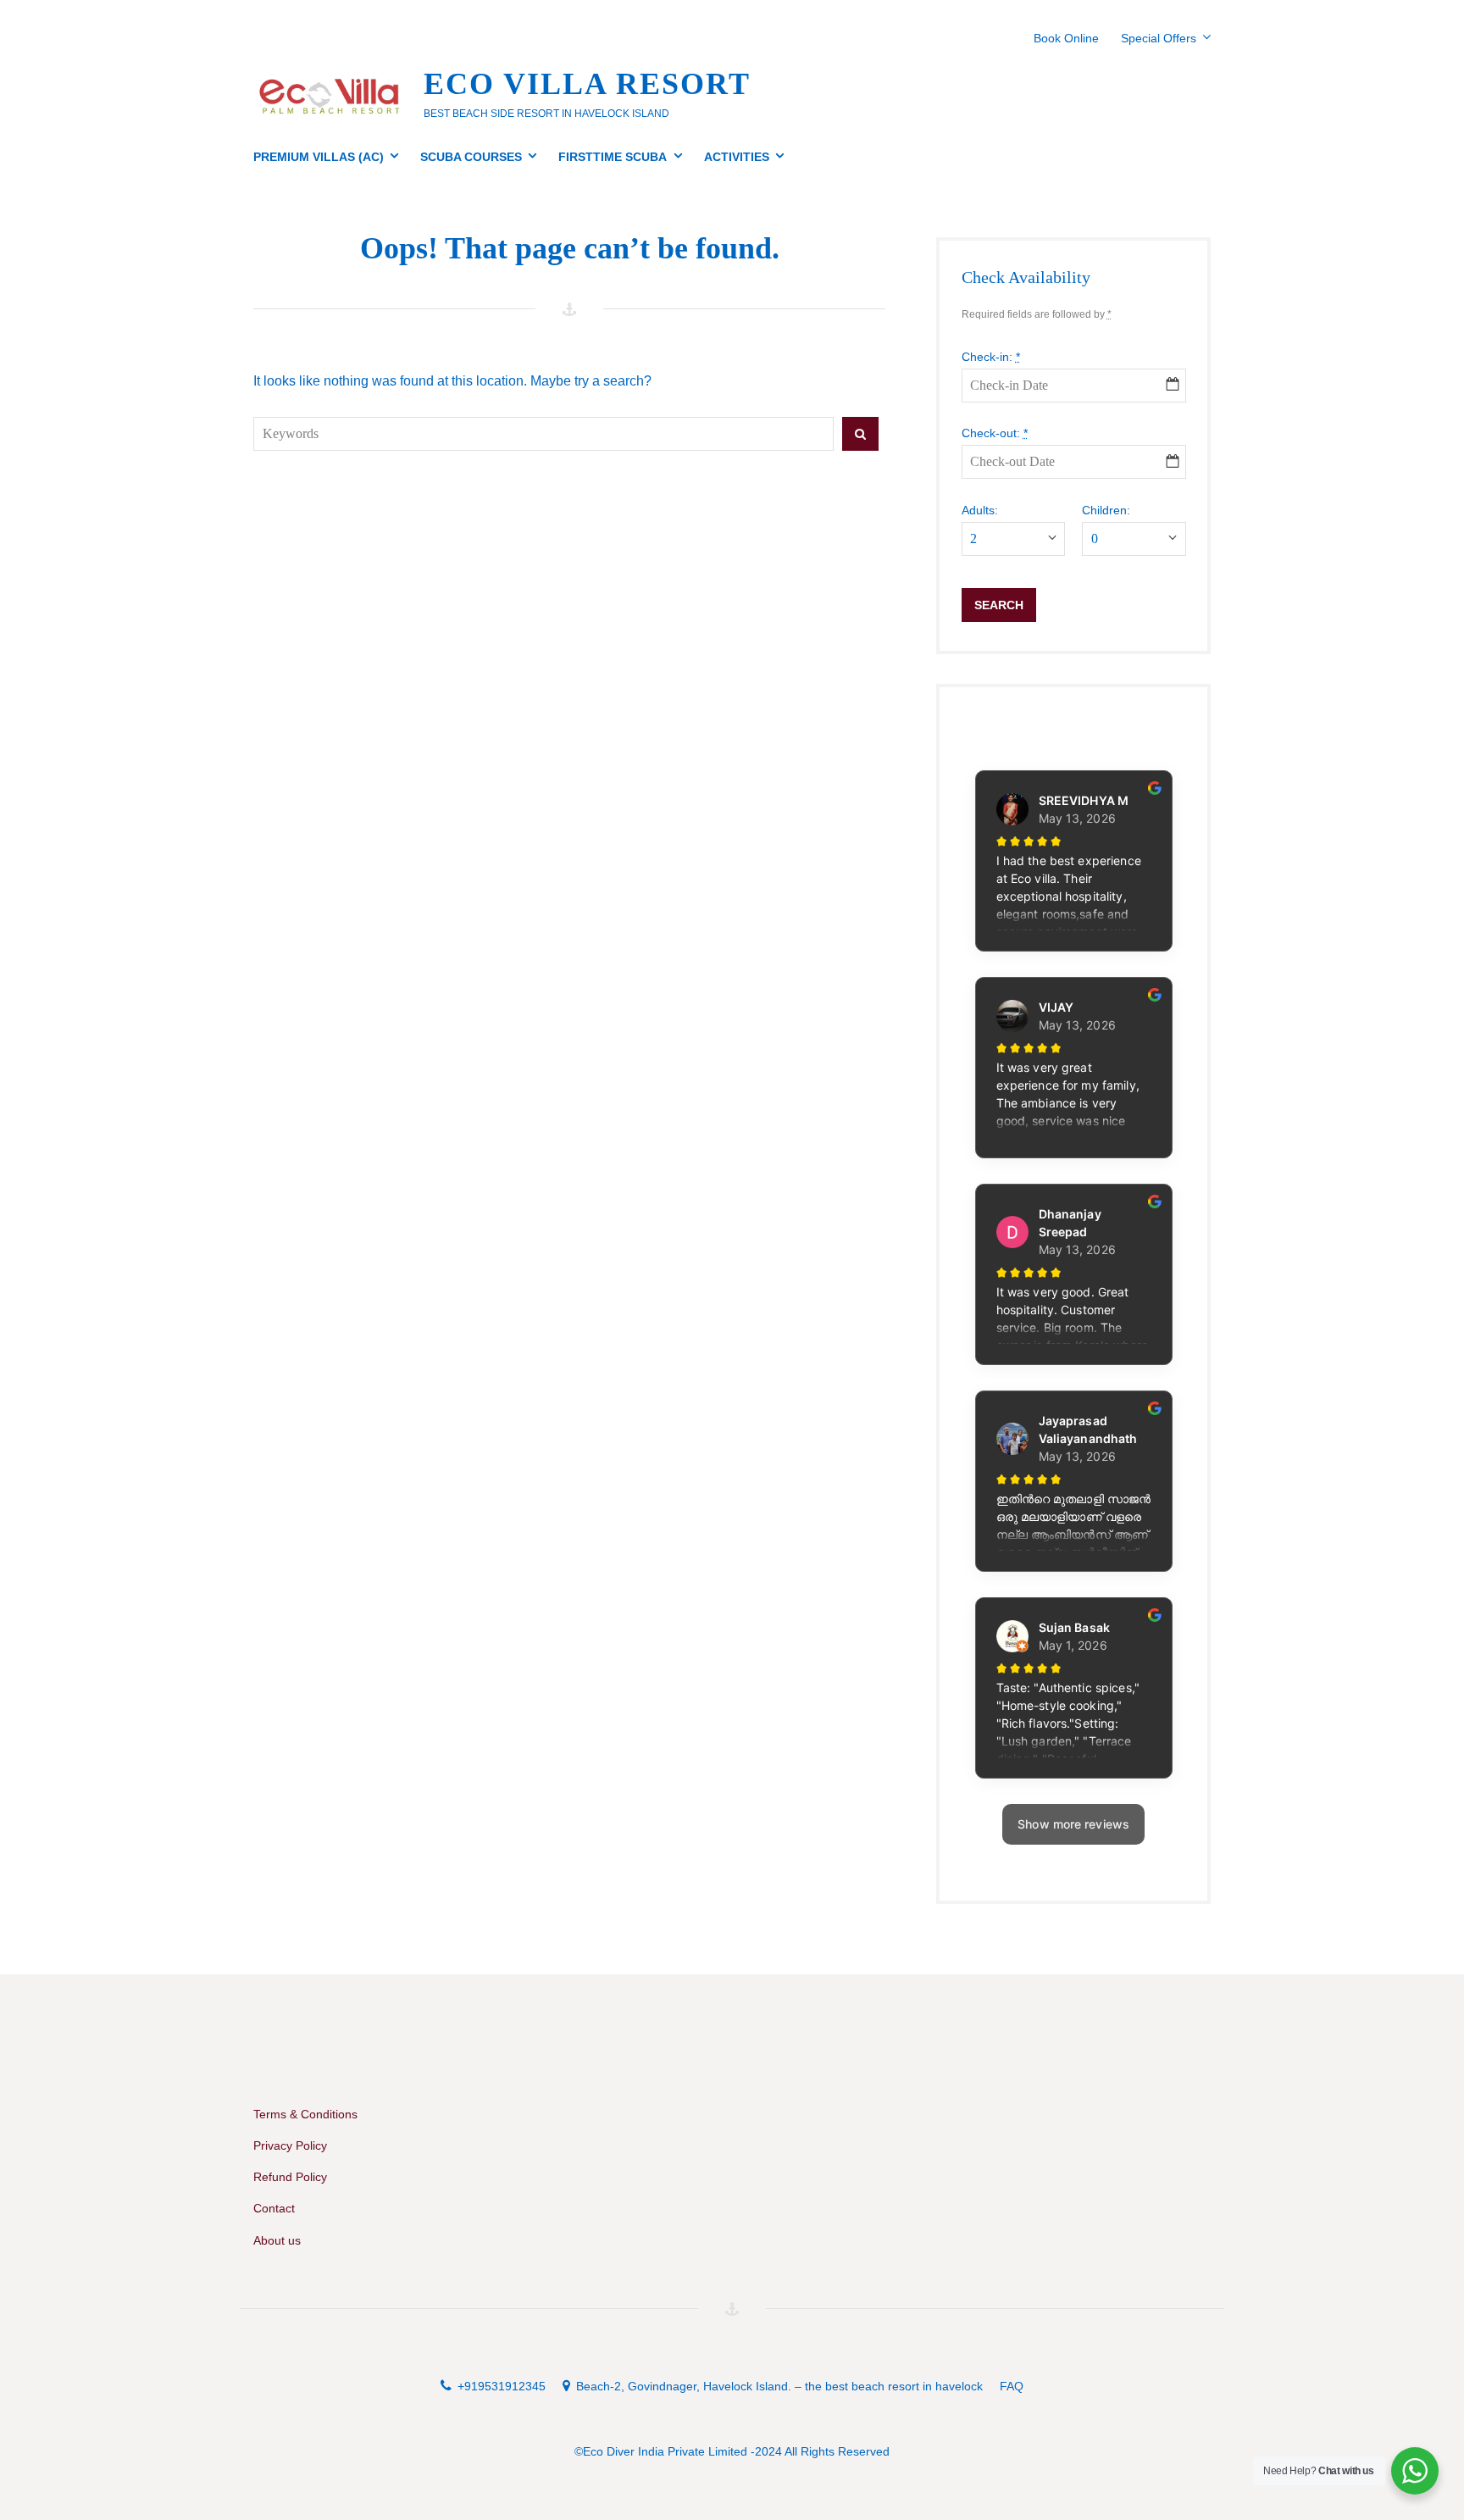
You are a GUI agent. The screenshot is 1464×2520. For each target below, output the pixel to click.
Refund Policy (290, 2177)
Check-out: (995, 433)
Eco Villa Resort (587, 84)
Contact (274, 2208)
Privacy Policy (290, 2145)
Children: (1106, 510)
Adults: (980, 510)
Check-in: (991, 357)
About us (277, 2240)
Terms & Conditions (305, 2114)
